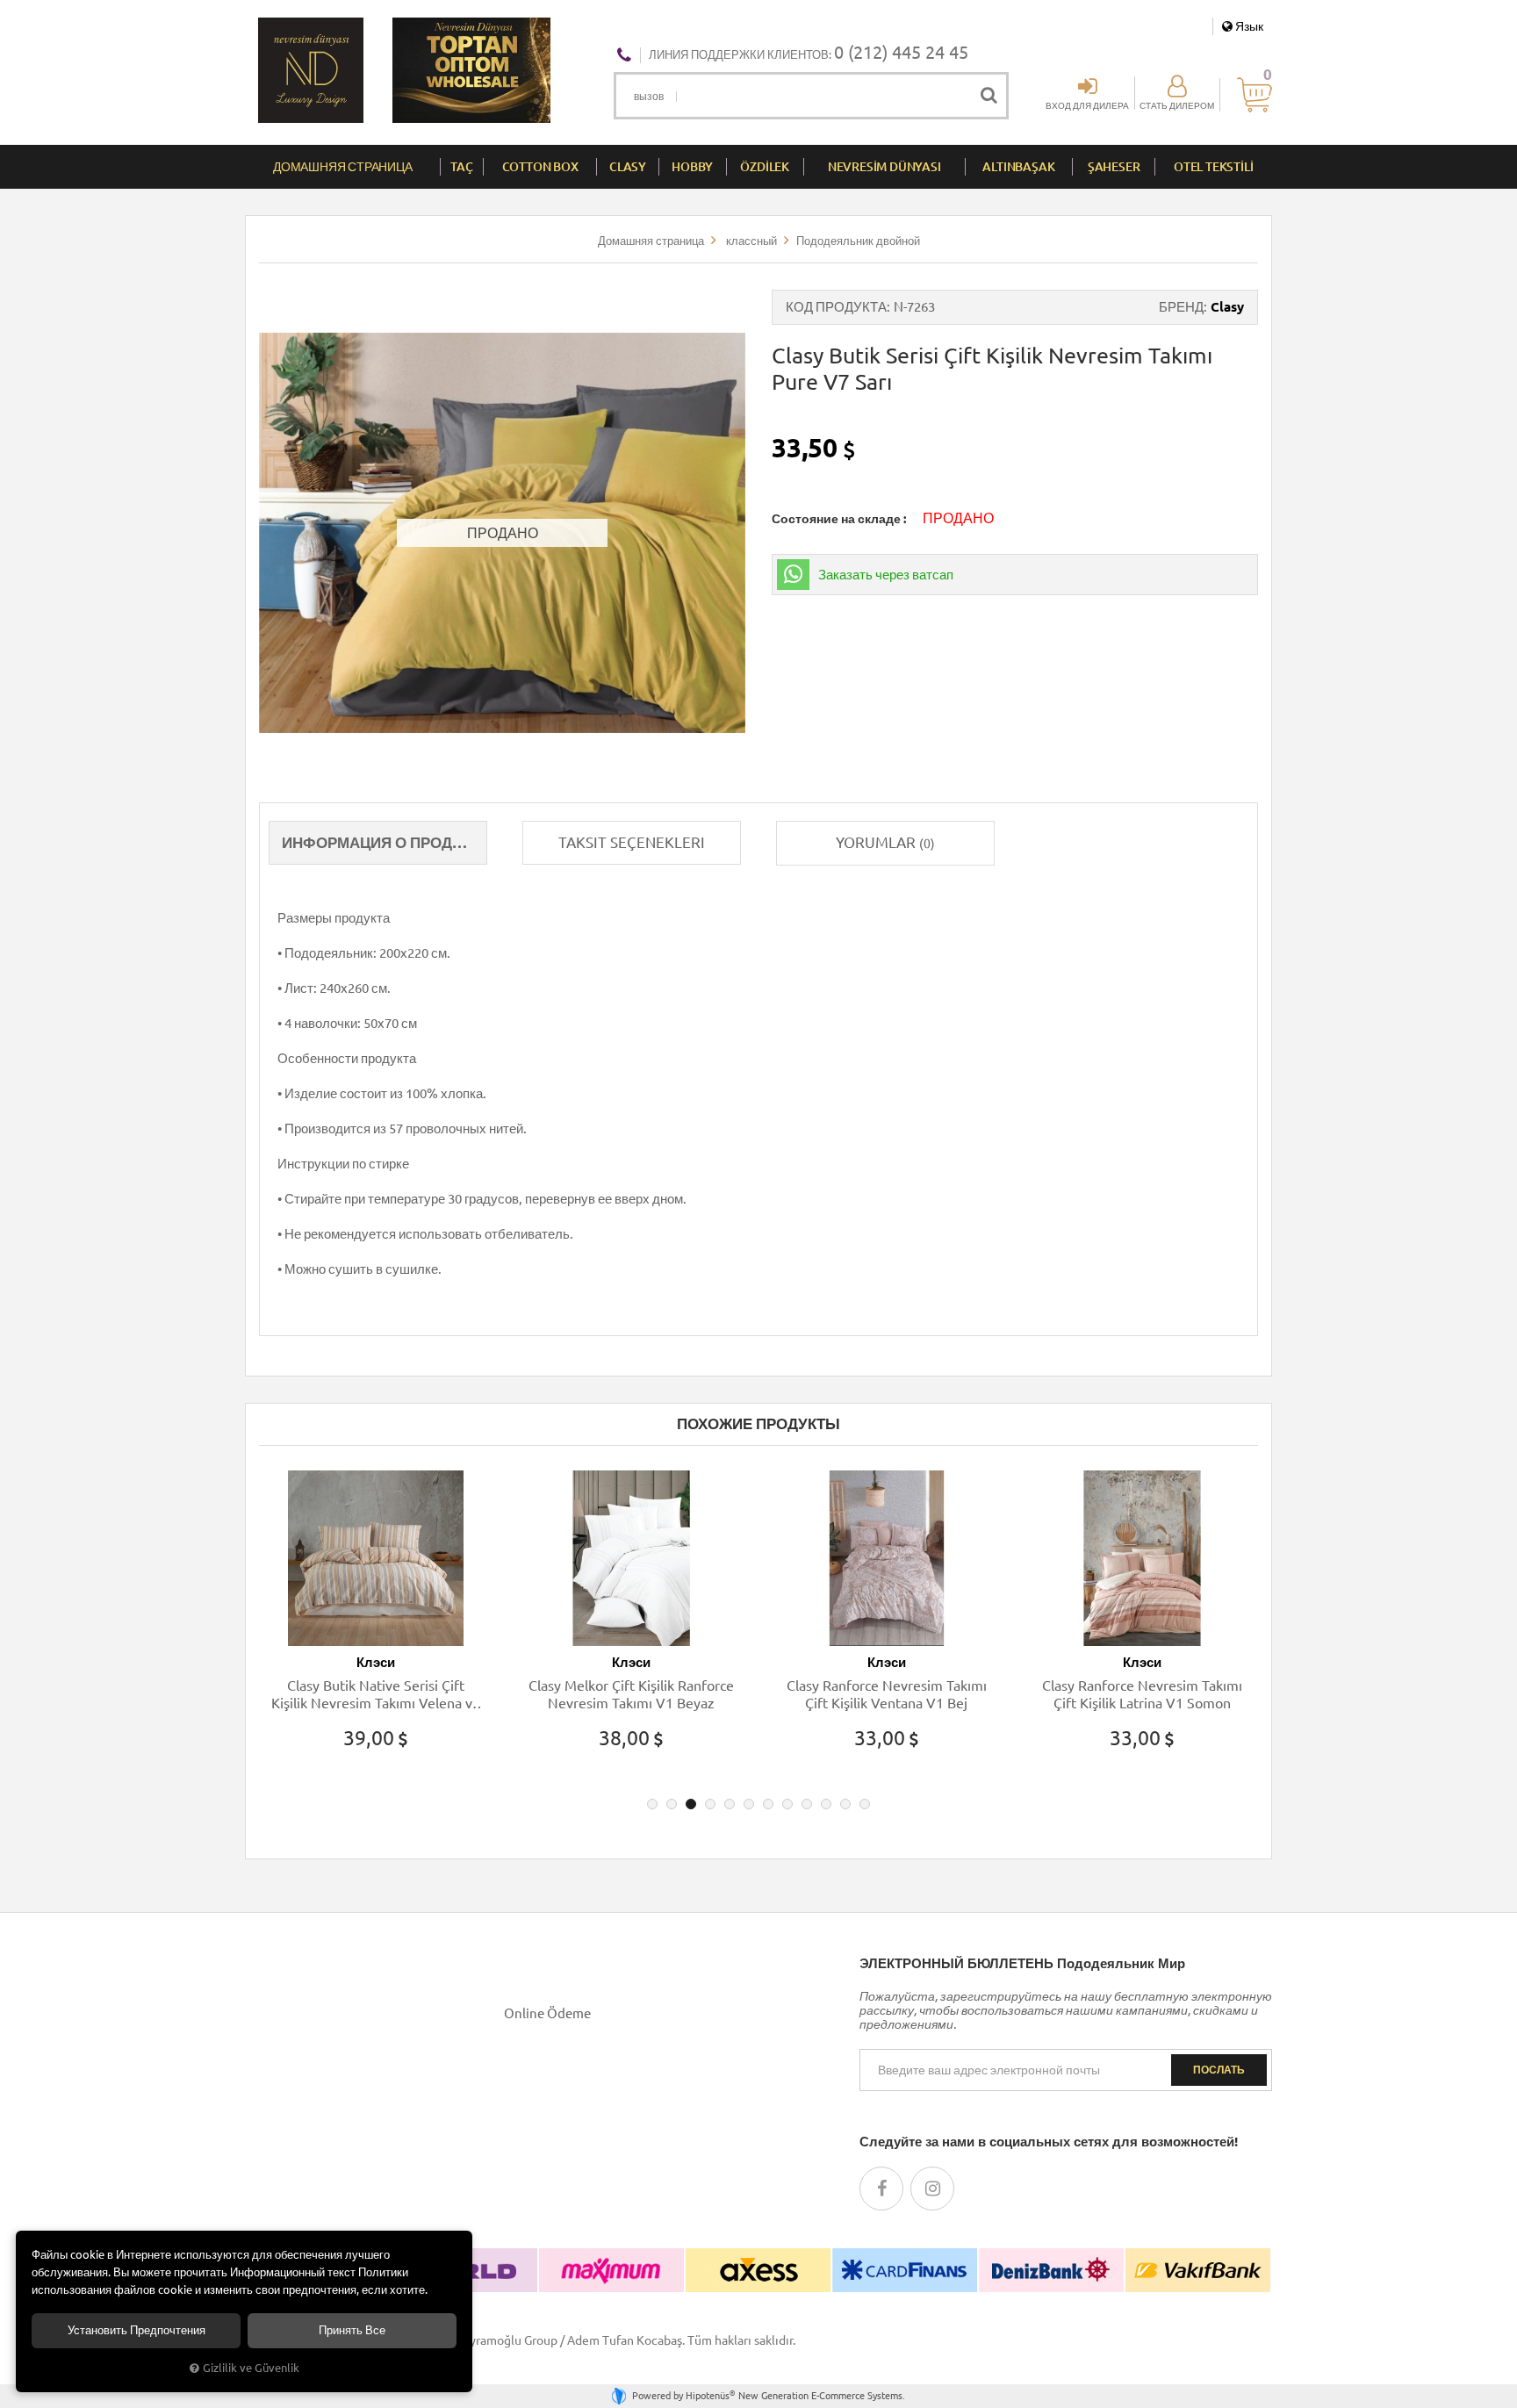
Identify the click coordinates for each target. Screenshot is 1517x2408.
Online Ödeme (547, 2013)
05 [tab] (730, 1804)
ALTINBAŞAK (1018, 167)
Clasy (1227, 307)
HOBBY (692, 167)
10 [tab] (826, 1804)
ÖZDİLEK (765, 167)
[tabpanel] (375, 1626)
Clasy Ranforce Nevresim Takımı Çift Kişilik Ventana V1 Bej (887, 1694)
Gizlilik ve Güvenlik (251, 2368)
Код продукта (836, 307)
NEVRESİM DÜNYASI (884, 167)
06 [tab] (749, 1804)
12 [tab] (865, 1804)
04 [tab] (710, 1804)
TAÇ (461, 167)
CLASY (628, 167)
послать (1219, 2070)
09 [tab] (807, 1804)
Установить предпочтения (137, 2330)
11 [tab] (845, 1804)
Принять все (352, 2330)
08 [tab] (787, 1804)
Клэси (376, 1662)
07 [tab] (768, 1804)
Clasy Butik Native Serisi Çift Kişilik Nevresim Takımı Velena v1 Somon (376, 1695)
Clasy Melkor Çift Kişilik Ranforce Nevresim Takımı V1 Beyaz (631, 1694)
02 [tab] (672, 1804)
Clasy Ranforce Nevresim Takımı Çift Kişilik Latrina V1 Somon (1142, 1694)
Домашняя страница (343, 167)
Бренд (1181, 307)
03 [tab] (691, 1804)
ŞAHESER (1114, 167)
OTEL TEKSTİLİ (1213, 167)
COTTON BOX (540, 167)
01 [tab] (652, 1804)
